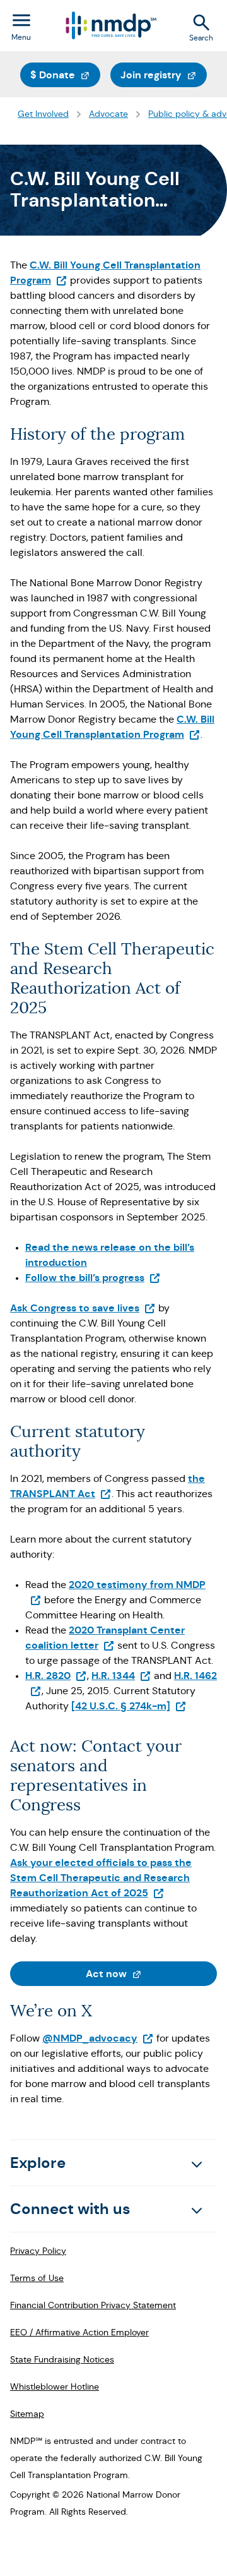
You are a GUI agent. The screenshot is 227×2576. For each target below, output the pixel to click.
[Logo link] (110, 26)
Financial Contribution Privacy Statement (93, 2305)
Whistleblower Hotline (55, 2386)
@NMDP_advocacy (98, 2038)
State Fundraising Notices (62, 2359)
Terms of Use (37, 2278)
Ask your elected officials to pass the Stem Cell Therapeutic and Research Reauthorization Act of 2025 (101, 1878)
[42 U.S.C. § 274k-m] (129, 1706)
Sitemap (27, 2414)
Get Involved (43, 114)
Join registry (164, 75)
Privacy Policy (38, 2251)
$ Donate (65, 75)
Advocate (108, 114)
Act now (151, 1973)
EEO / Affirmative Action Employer (79, 2332)
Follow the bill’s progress (93, 1278)
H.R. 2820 (56, 1676)
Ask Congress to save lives (83, 1308)
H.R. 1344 (121, 1676)
